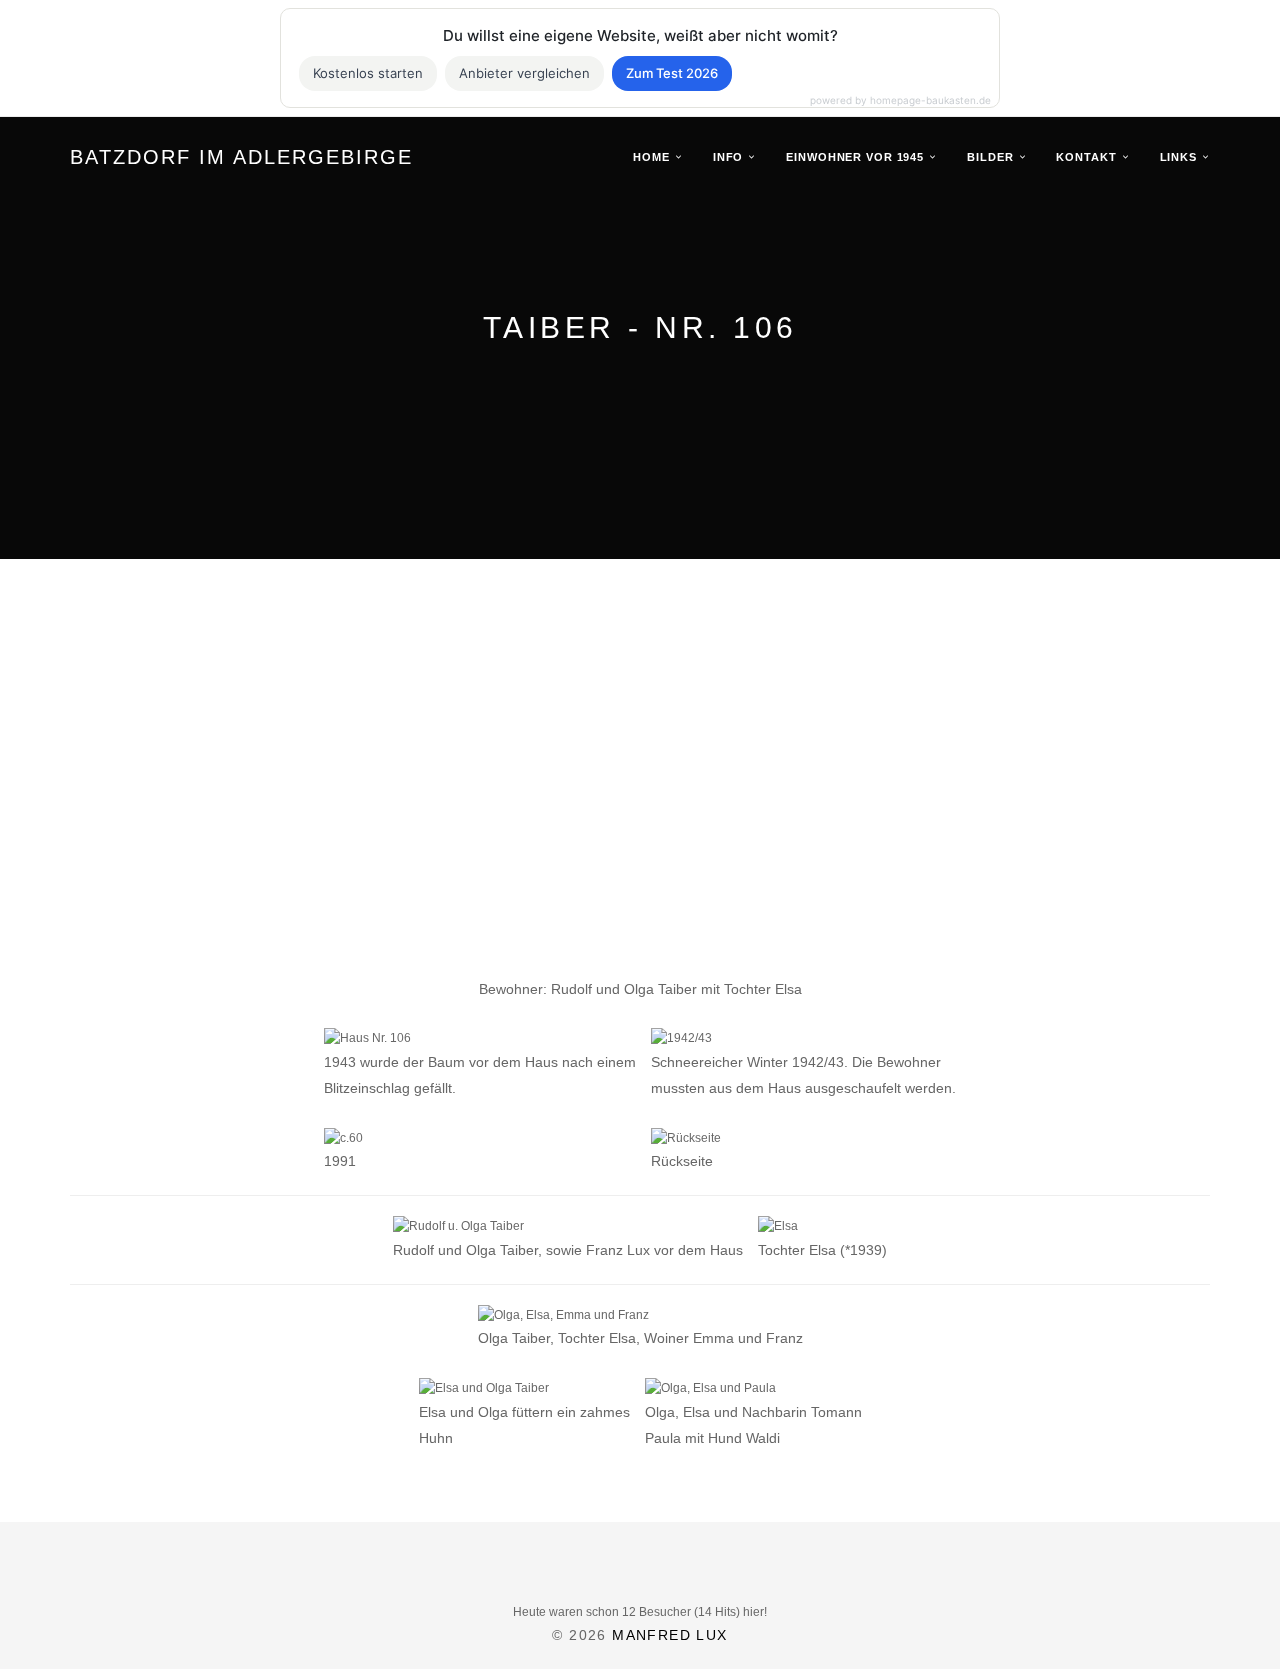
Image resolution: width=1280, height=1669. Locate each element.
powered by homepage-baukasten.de (900, 100)
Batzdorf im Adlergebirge (241, 157)
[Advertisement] (640, 801)
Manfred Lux (669, 1635)
